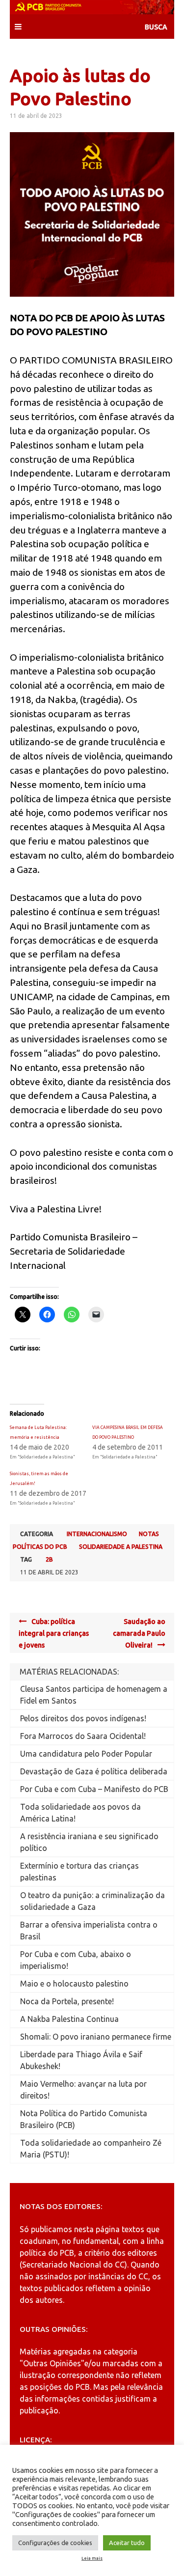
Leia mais (92, 2558)
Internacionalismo (97, 1534)
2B (49, 1559)
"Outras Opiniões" (52, 2363)
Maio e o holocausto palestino (74, 1984)
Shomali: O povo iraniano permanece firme (96, 2037)
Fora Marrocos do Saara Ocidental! (83, 1736)
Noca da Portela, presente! (67, 2001)
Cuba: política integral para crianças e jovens (54, 1633)
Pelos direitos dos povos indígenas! (83, 1718)
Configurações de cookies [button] (55, 2543)
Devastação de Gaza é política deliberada (94, 1771)
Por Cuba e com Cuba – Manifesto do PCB (94, 1789)
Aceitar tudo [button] (127, 2543)
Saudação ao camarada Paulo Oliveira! (139, 1633)
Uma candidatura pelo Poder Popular (86, 1754)
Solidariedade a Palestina (121, 1547)
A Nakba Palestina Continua (69, 2019)
